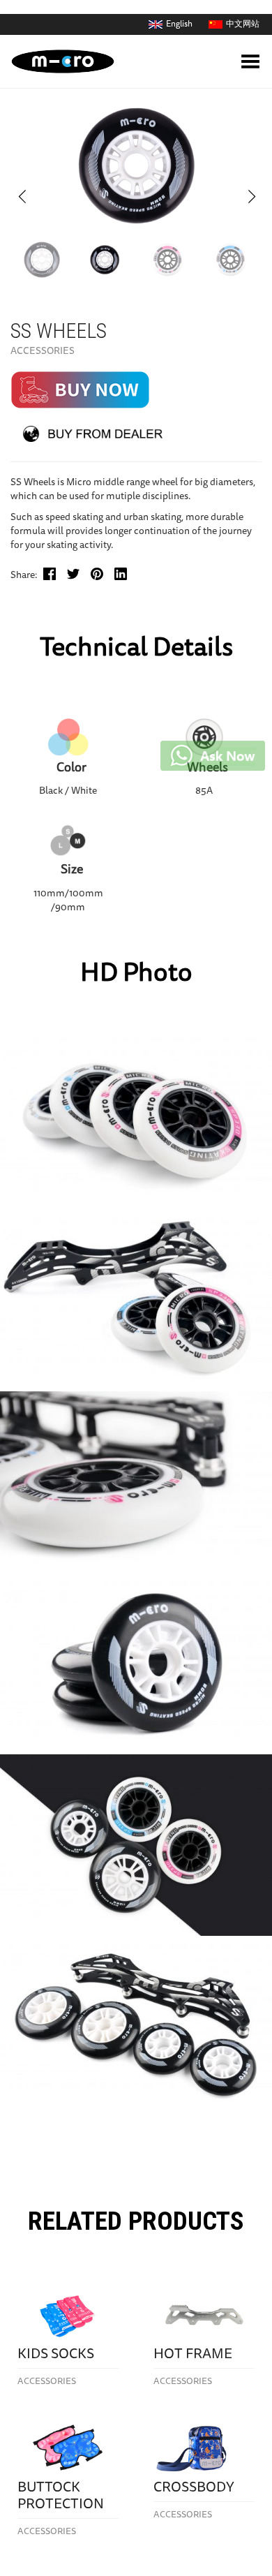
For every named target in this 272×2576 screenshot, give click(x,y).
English (179, 24)
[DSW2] (105, 260)
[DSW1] (42, 260)
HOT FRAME (193, 2355)
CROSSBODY (194, 2488)
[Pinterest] (101, 578)
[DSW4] (230, 260)
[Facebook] (53, 578)
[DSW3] (167, 260)
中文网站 (243, 24)
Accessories (43, 352)
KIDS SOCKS (56, 2355)
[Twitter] (77, 578)
